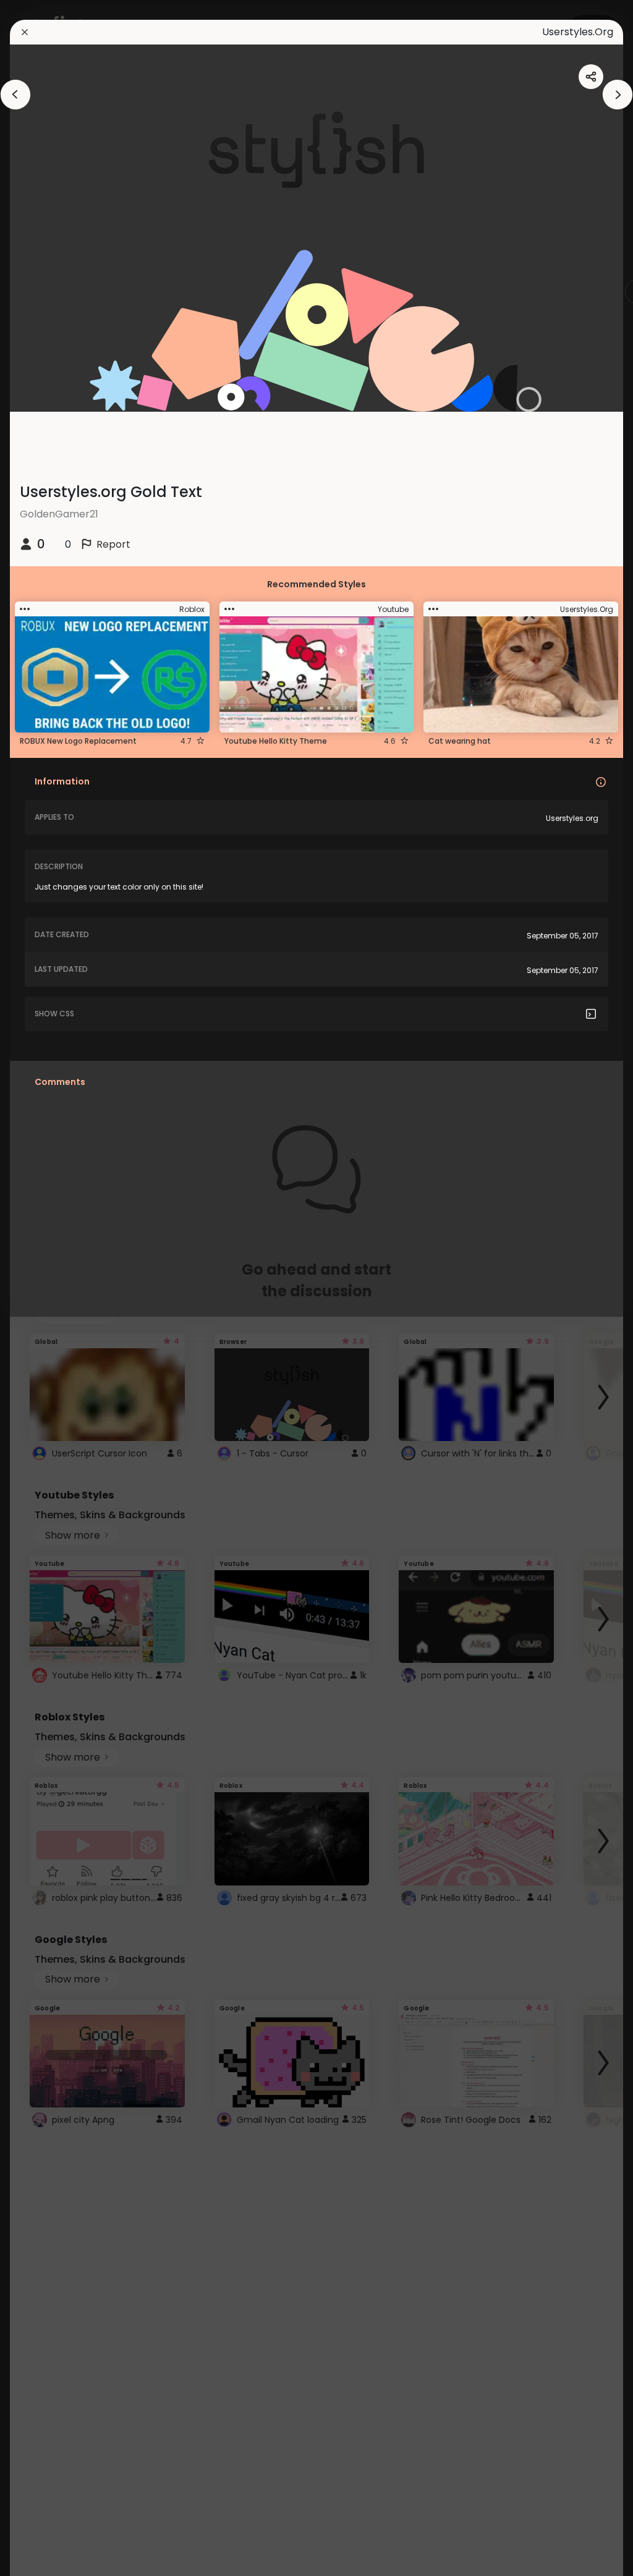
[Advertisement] (49, 1288)
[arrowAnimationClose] (15, 95)
